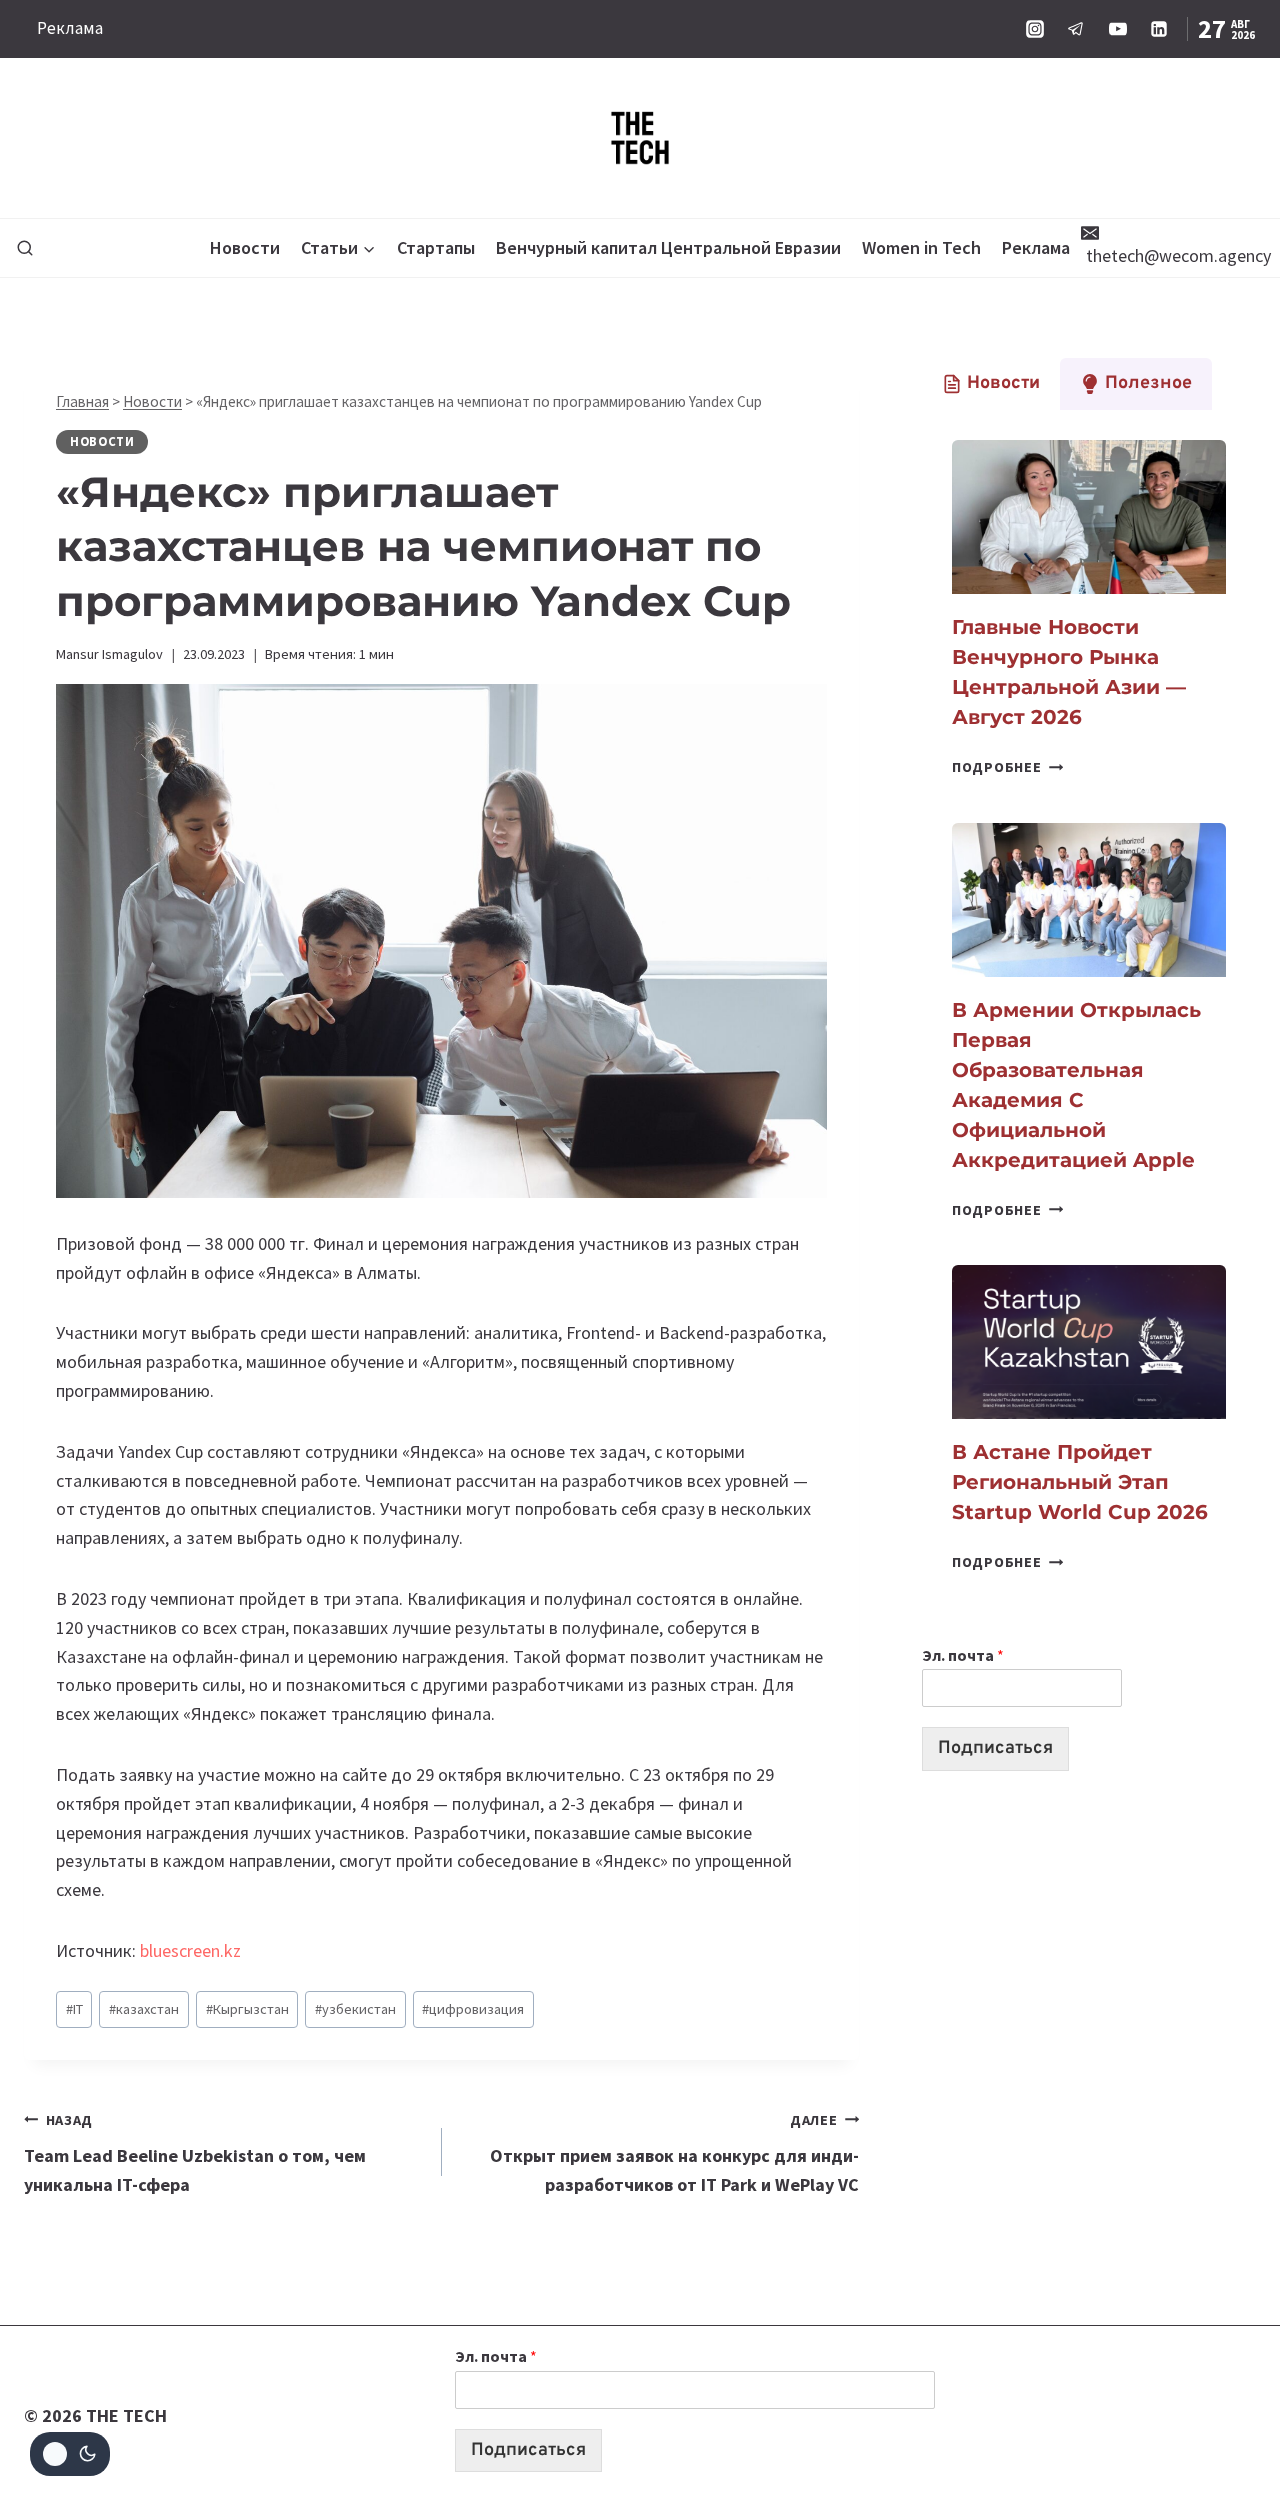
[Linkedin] (1159, 29)
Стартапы (436, 247)
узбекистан (355, 2009)
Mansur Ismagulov (109, 654)
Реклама (70, 28)
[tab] (991, 384)
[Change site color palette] (70, 2454)
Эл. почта (963, 1655)
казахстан (144, 2009)
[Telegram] (1076, 29)
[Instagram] (1035, 29)
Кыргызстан (247, 2009)
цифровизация (473, 2009)
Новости (245, 247)
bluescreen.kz (190, 1950)
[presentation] (1089, 517)
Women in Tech (921, 247)
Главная (82, 401)
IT (74, 2009)
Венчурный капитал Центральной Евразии (668, 247)
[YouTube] (1118, 29)
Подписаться (995, 1748)
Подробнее (1007, 767)
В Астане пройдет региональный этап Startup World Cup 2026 (1080, 1482)
